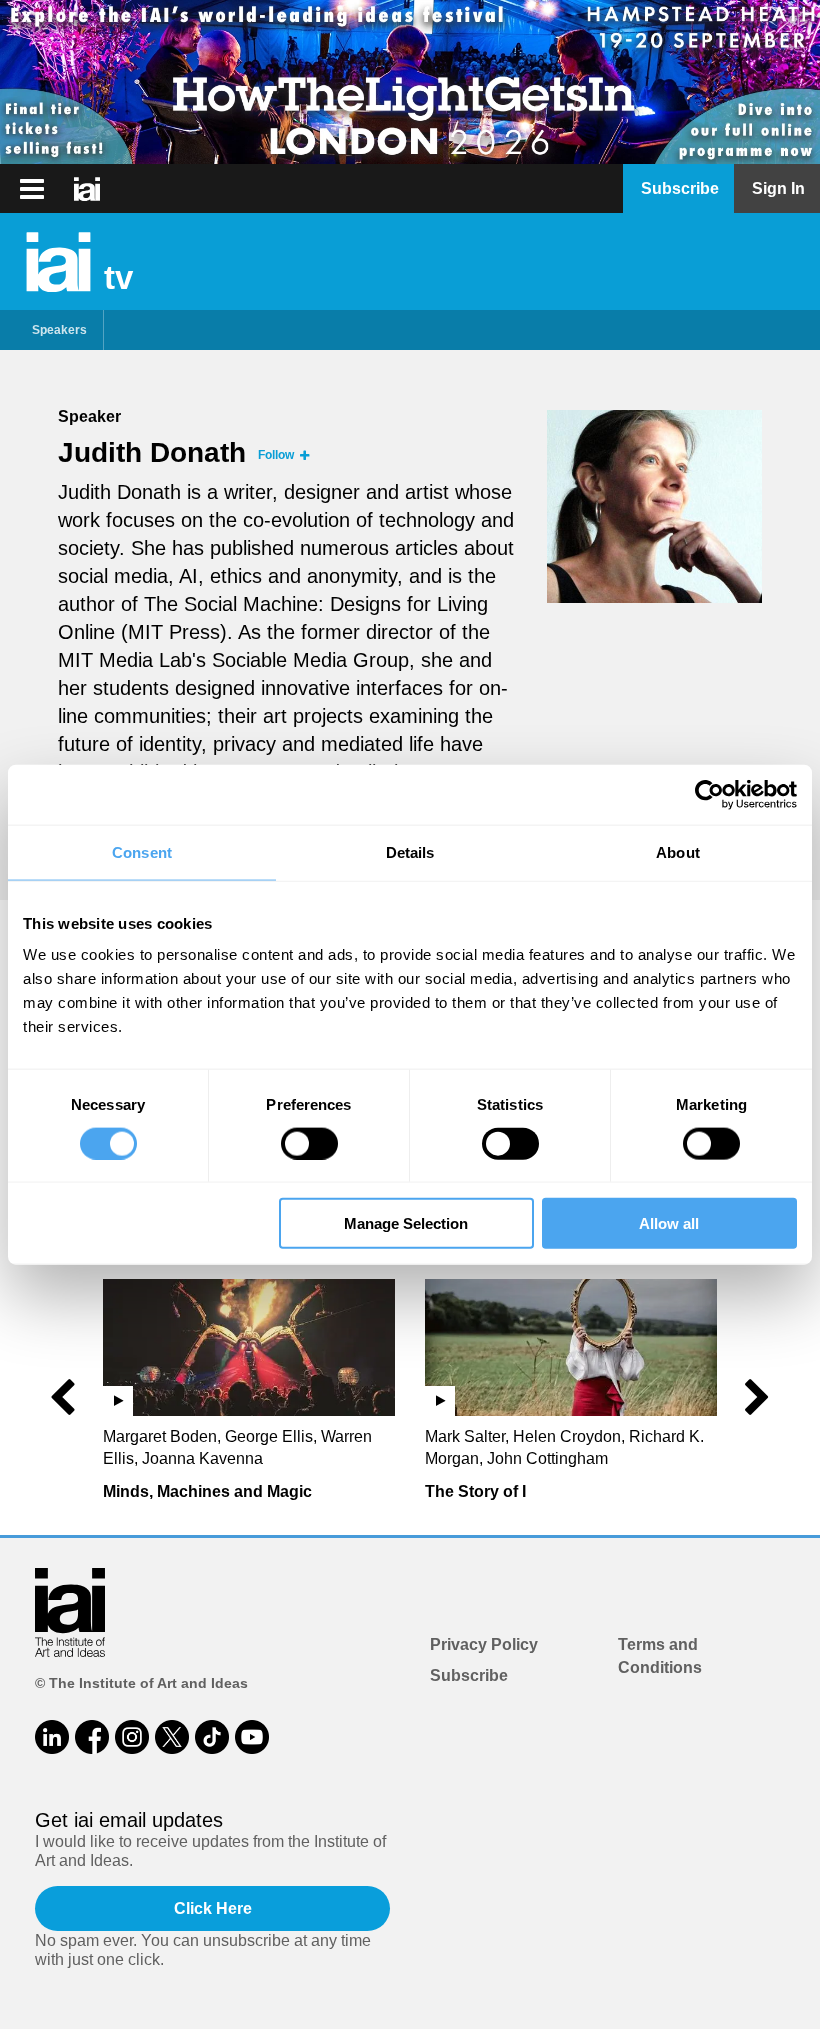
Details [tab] (410, 851)
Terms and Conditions (660, 1655)
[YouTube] (252, 1737)
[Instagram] (132, 1737)
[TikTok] (212, 1737)
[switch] (309, 1143)
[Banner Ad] (410, 82)
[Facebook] (92, 1737)
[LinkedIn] (52, 1737)
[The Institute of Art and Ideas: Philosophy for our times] (32, 189)
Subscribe (469, 1675)
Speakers (59, 330)
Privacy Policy (484, 1644)
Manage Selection (406, 1223)
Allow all (669, 1223)
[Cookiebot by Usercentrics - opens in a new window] (709, 794)
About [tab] (678, 851)
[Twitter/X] (172, 1737)
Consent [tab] (142, 851)
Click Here (213, 1908)
